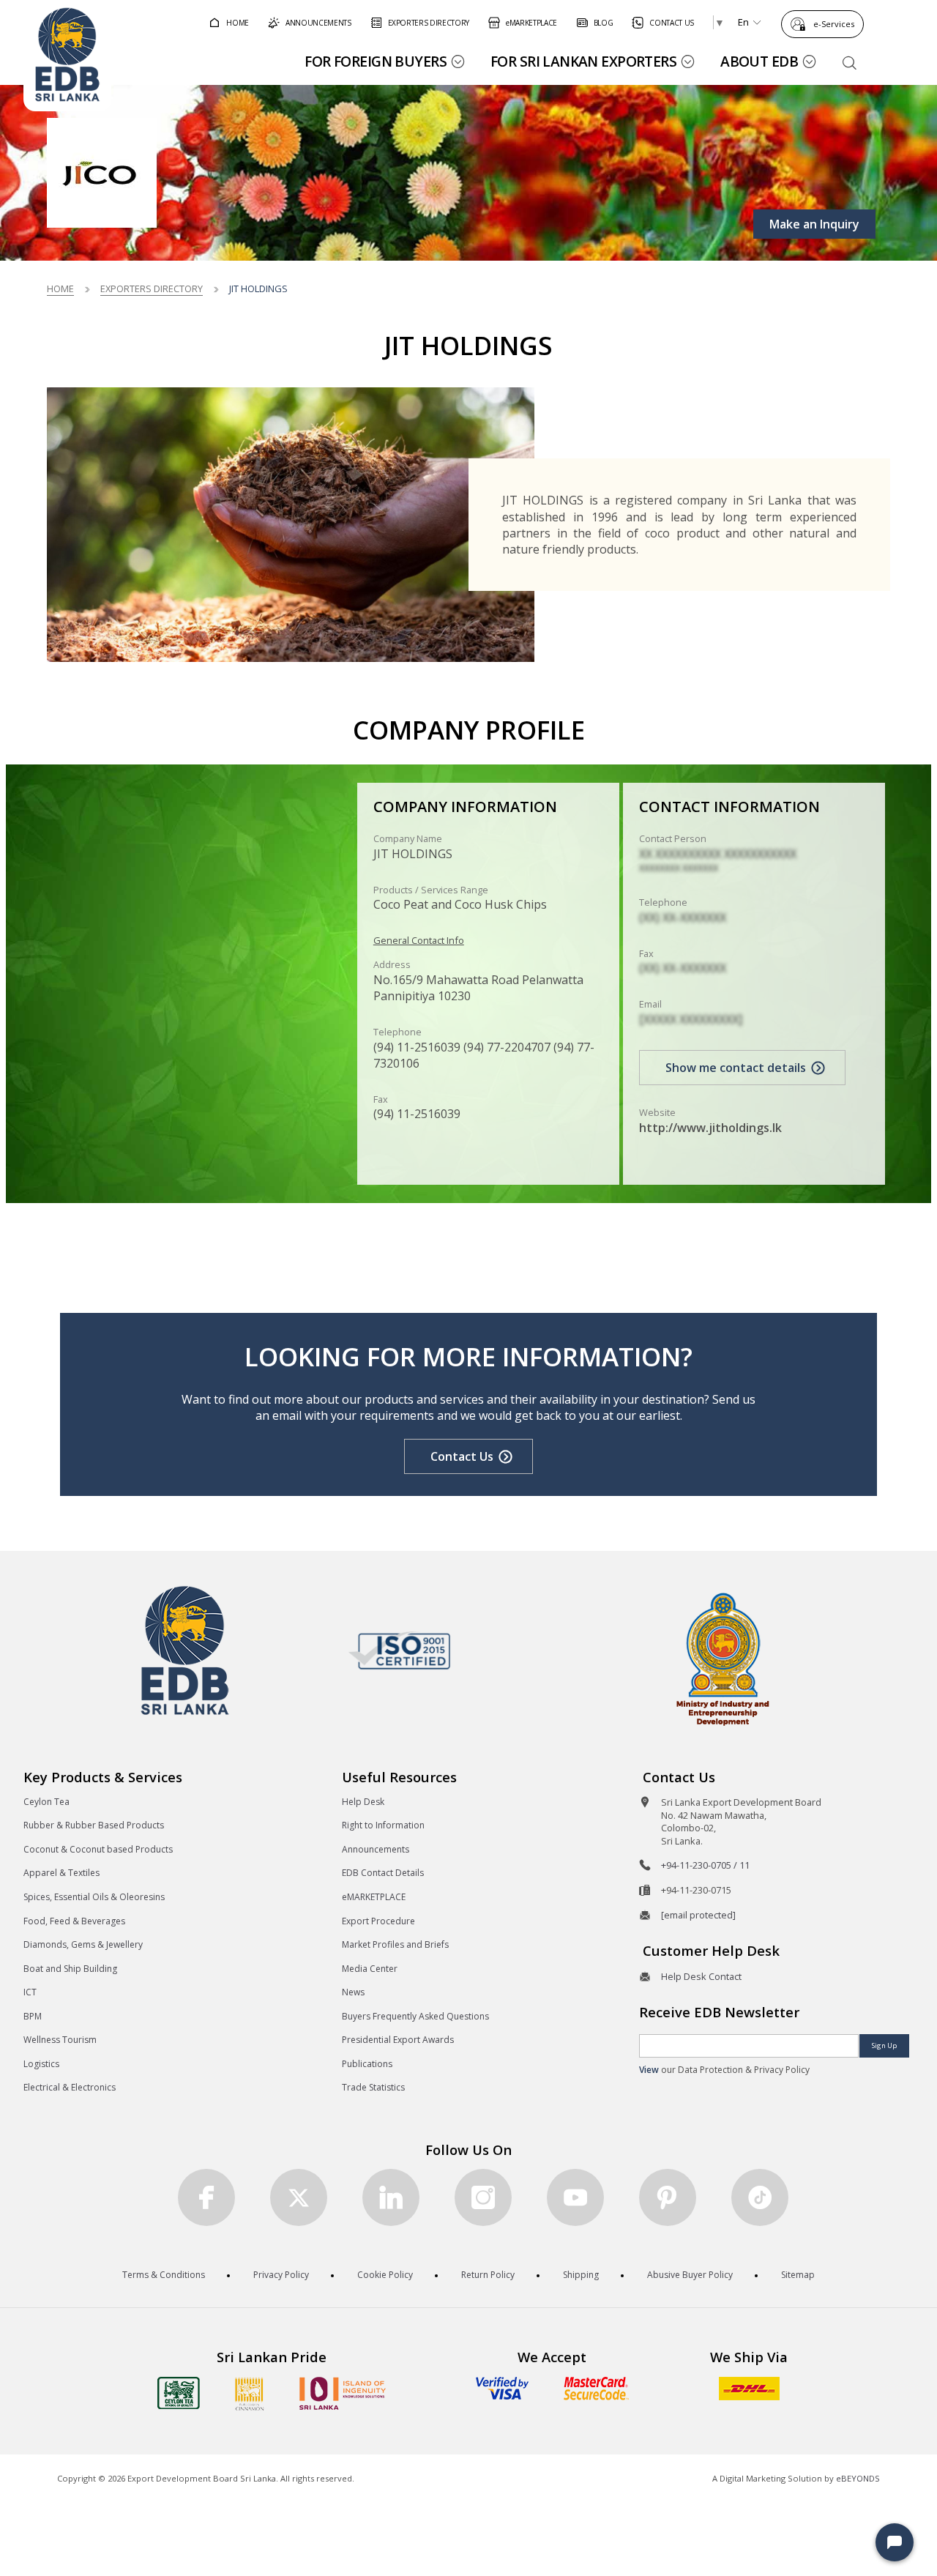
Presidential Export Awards (398, 2040)
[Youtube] (575, 2197)
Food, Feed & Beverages (74, 1921)
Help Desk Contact (701, 1976)
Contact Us (462, 1456)
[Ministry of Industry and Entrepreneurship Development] (723, 1658)
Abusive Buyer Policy (690, 2275)
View (649, 2070)
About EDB (759, 61)
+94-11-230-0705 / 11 (705, 1865)
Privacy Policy (281, 2275)
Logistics (41, 2064)
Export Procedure (378, 1921)
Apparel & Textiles (61, 1873)
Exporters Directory (152, 289)
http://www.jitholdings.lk (710, 1128)
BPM (33, 2016)
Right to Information (383, 1825)
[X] (299, 2197)
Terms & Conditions (164, 2275)
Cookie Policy (385, 2275)
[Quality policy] (399, 1650)
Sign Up (884, 2045)
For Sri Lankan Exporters (583, 61)
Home (60, 289)
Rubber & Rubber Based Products (94, 1825)
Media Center (370, 1969)
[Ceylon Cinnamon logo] (250, 2394)
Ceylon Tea (46, 1802)
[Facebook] (206, 2197)
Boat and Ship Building (70, 1969)
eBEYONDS (858, 2478)
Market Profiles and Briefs (395, 1944)
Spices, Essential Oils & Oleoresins (94, 1897)
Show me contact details (736, 1068)
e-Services (834, 24)
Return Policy (488, 2275)
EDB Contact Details (383, 1873)
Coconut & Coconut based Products (98, 1849)
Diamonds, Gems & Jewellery (83, 1944)
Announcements (376, 1849)
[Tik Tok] (760, 2197)
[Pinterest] (668, 2197)
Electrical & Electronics (70, 2087)
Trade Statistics (373, 2087)
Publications (367, 2064)
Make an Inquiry (814, 224)
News (353, 1992)
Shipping (581, 2275)
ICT (30, 1992)
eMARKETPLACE (374, 1897)
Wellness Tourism (60, 2040)
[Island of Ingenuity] (343, 2393)
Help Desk (363, 1802)
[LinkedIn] (391, 2197)
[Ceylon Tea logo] (179, 2393)
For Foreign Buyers (376, 61)
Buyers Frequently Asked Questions (415, 2016)
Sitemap (798, 2275)
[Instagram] (483, 2197)
